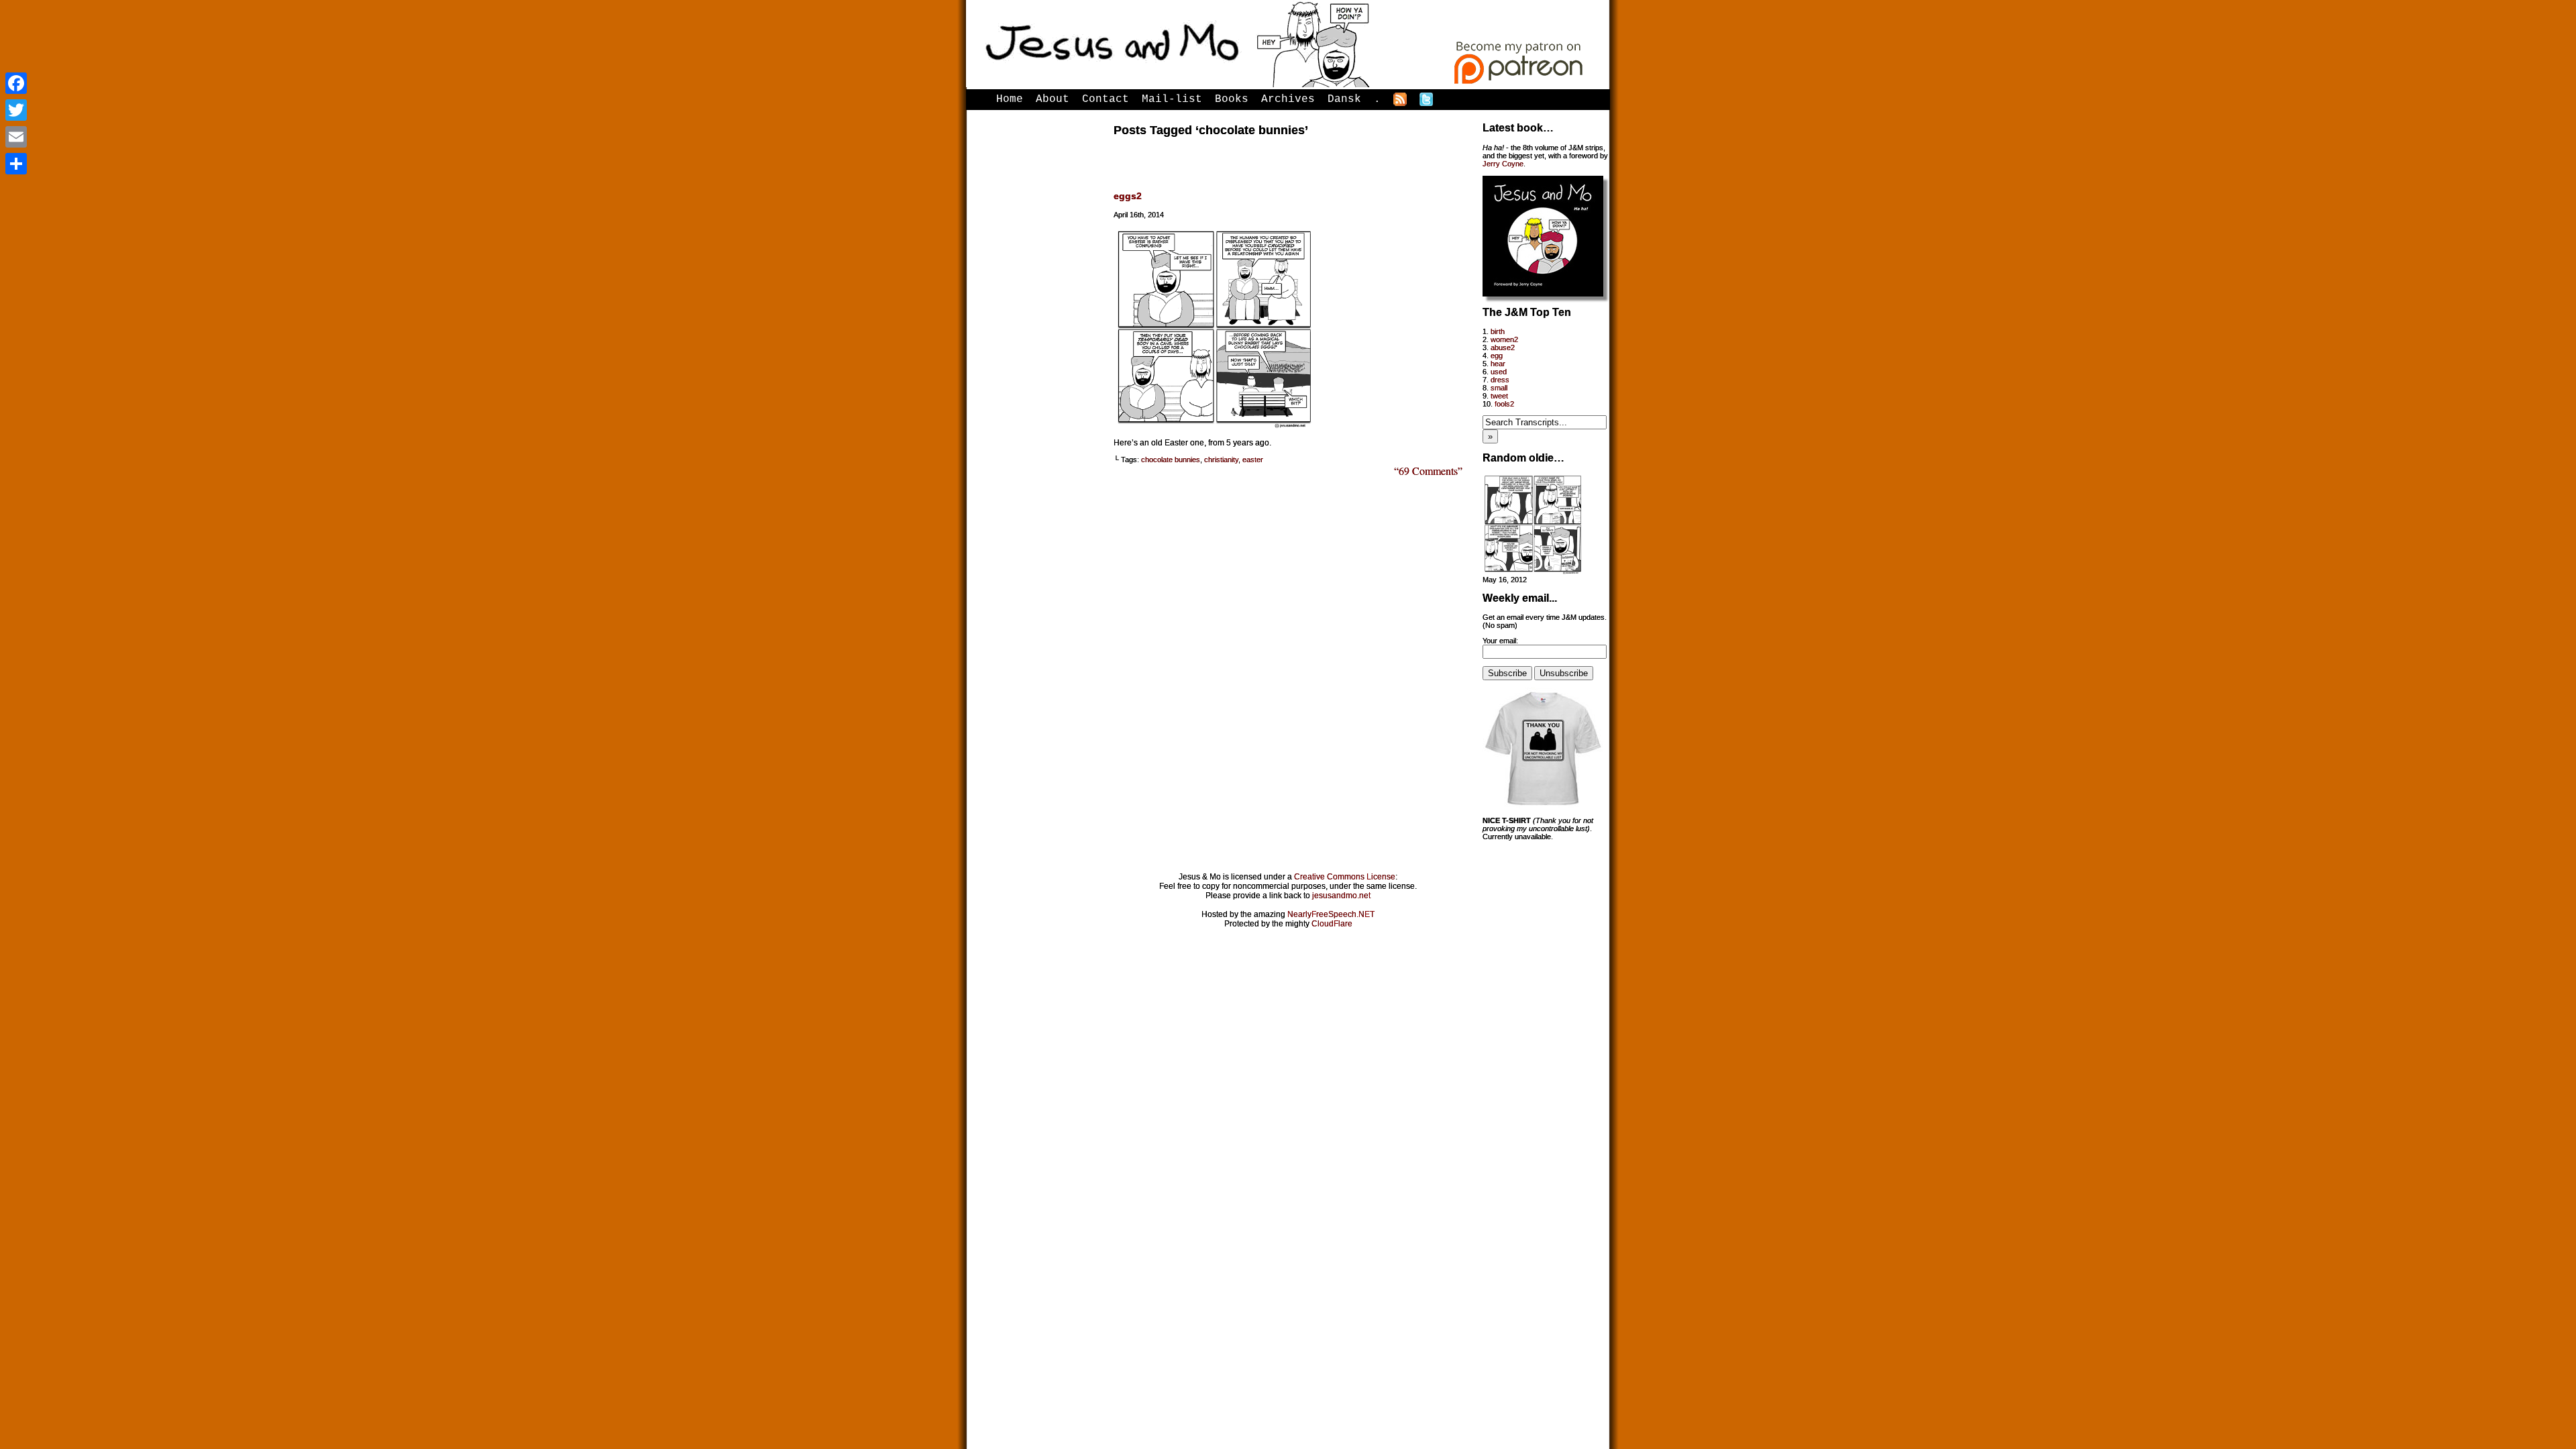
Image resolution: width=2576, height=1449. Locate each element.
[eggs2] (1214, 425)
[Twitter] (16, 110)
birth (1498, 331)
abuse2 (1503, 347)
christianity (1221, 460)
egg (1497, 356)
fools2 (1504, 404)
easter (1253, 460)
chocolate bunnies (1171, 460)
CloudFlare (1332, 924)
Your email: (1500, 641)
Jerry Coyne (1503, 164)
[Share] (16, 164)
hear (1498, 364)
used (1499, 372)
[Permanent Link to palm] (1533, 572)
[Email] (16, 137)
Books (1232, 99)
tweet (1499, 396)
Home (1010, 99)
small (1499, 388)
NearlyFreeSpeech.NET (1331, 914)
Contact (1106, 99)
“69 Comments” (1428, 471)
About (1053, 99)
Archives (1288, 99)
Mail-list (1172, 99)
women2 (1504, 339)
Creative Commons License (1345, 877)
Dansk (1344, 99)
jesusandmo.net (1341, 896)
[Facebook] (16, 83)
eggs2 (1128, 196)
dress (1500, 380)
